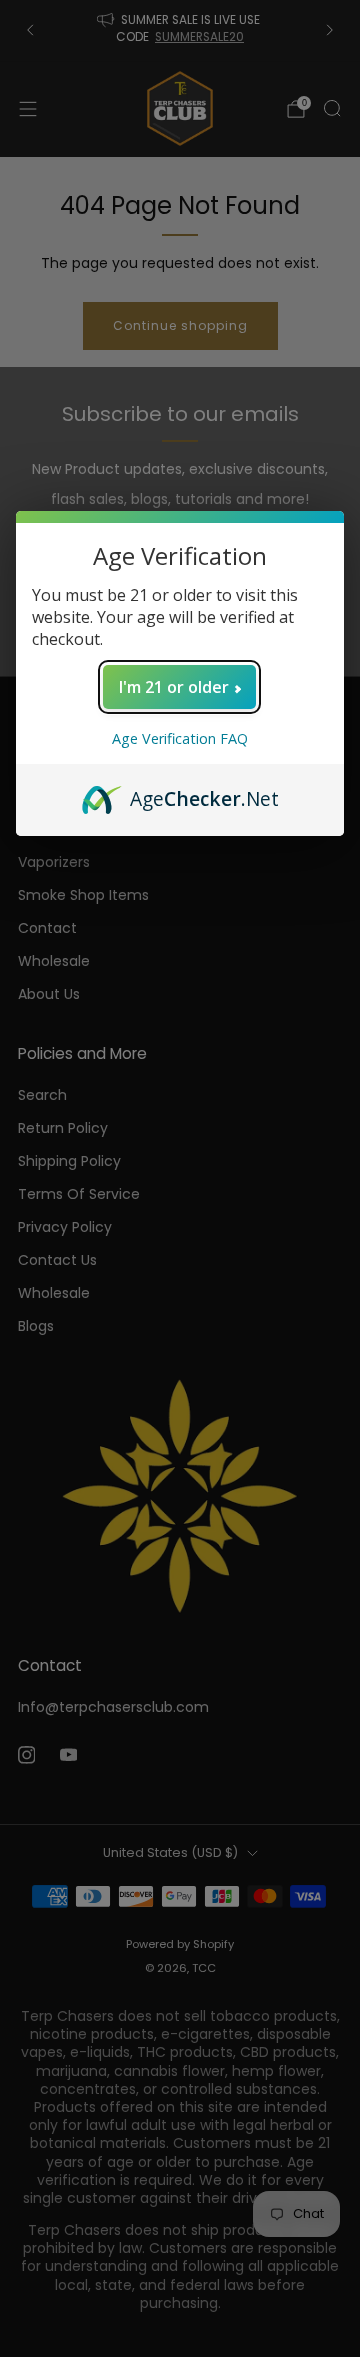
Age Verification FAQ (180, 738)
